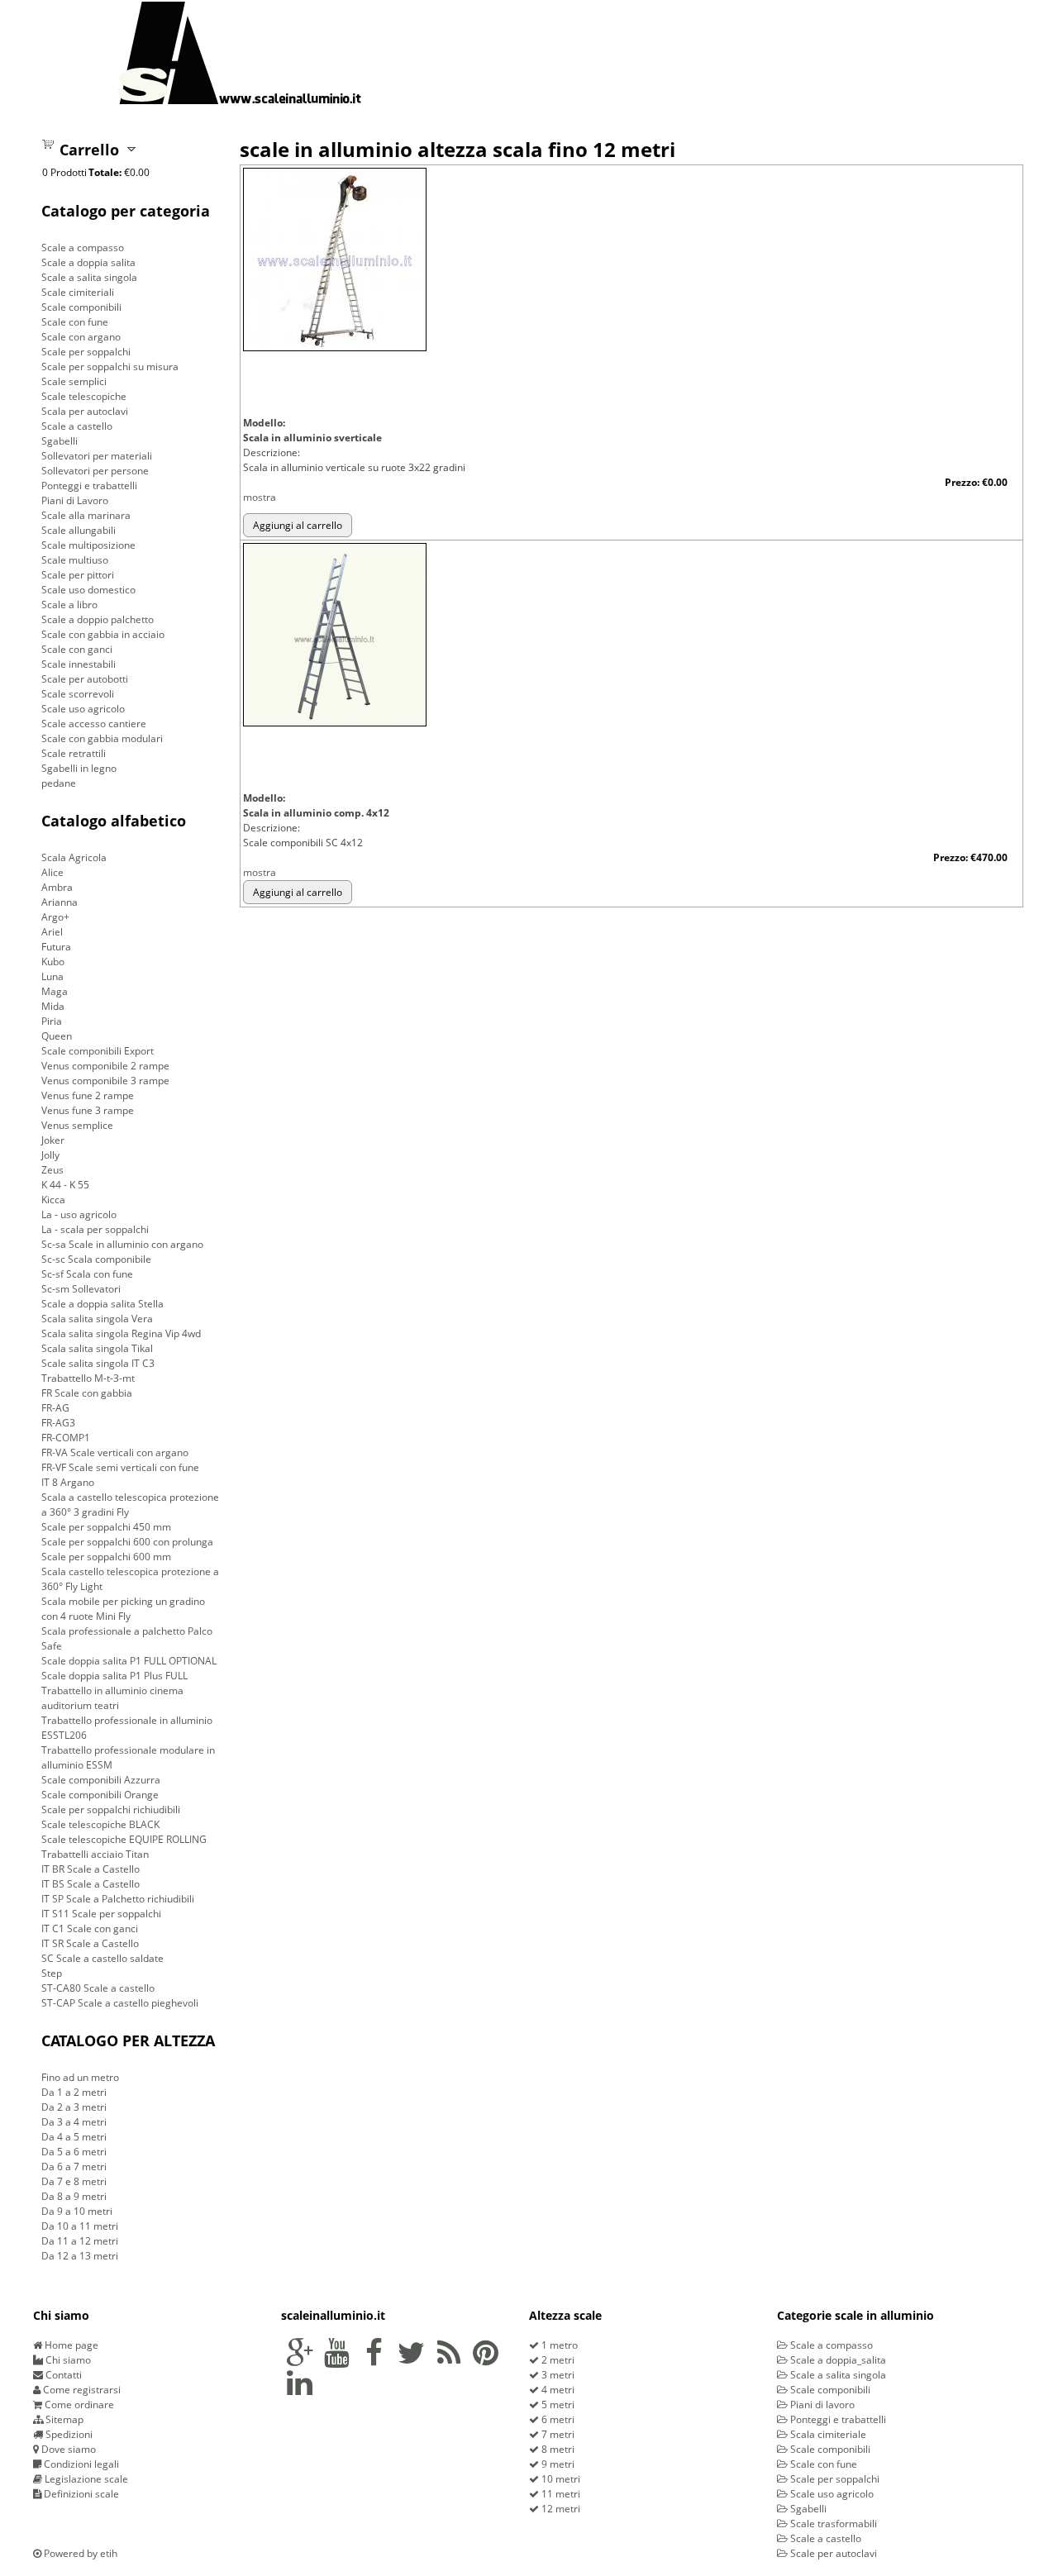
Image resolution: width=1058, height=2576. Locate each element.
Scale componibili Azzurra (101, 1780)
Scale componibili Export (98, 1051)
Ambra (57, 887)
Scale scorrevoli (78, 694)
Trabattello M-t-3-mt (88, 1378)
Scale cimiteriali (78, 292)
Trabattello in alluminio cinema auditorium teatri (112, 1698)
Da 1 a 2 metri (74, 2092)
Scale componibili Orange (100, 1795)
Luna (52, 976)
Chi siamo (67, 2360)
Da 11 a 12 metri (80, 2241)
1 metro (558, 2345)
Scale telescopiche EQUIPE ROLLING (124, 1839)
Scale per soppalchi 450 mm (106, 1527)
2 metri (557, 2360)
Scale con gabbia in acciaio (103, 634)
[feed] (449, 2360)
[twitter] (411, 2360)
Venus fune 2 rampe (88, 1095)
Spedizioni (68, 2434)
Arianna (60, 902)
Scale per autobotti (85, 679)
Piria (52, 1021)
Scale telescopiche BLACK (100, 1824)
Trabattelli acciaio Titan (95, 1854)
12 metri (560, 2509)
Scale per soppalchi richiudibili (111, 1809)
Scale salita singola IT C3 (98, 1363)
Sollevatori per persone (95, 471)
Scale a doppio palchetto (98, 619)
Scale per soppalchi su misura (110, 367)
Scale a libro (69, 605)
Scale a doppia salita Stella (102, 1304)
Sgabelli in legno (79, 768)
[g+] (300, 2360)
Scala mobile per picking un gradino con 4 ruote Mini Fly (123, 1609)
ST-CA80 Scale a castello (98, 1988)
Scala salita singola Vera (97, 1319)
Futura (56, 947)
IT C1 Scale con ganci (90, 1928)
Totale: (105, 172)
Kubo (53, 962)
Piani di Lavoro (75, 500)
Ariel (52, 932)
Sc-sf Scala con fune (87, 1274)
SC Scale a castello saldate (102, 1958)
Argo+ (55, 917)
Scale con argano (81, 337)
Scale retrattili (74, 753)
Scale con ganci (77, 649)
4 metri (557, 2390)
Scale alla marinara (86, 515)
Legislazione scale (85, 2479)
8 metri (557, 2449)
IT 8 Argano (68, 1482)
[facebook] (374, 2360)
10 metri (560, 2479)
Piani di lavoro (821, 2405)
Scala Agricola (74, 857)
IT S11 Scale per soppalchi (101, 1914)
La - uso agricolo (79, 1214)
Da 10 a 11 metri (80, 2226)
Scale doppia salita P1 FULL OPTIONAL (129, 1661)
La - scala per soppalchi (95, 1229)
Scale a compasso (83, 248)
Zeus (52, 1170)
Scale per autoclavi (832, 2553)
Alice (52, 872)
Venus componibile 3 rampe (105, 1081)
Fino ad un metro (80, 2077)
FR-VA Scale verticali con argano (115, 1452)
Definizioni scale (80, 2494)
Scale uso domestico (88, 590)
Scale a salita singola (89, 277)
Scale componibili (81, 307)
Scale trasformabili (832, 2524)
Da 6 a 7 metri (74, 2167)
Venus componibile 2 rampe (105, 1066)
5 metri (557, 2405)
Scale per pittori (78, 575)
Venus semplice (77, 1125)
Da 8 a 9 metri (74, 2196)
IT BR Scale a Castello (91, 1869)
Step (52, 1973)
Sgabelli (60, 441)
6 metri (557, 2419)
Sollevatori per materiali (97, 456)
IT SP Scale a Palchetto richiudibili (118, 1899)
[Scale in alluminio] (240, 52)
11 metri (560, 2494)
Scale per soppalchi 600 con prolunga (127, 1542)
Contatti (62, 2375)
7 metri (557, 2434)
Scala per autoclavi (85, 411)
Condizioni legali (80, 2464)
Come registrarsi (81, 2390)
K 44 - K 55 (65, 1185)
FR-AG (55, 1408)
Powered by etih (79, 2553)
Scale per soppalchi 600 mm (106, 1557)
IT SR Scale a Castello (90, 1943)
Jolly (50, 1155)
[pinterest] (486, 2360)
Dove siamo (67, 2449)
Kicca (53, 1200)
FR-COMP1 (66, 1438)
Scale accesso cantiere (94, 724)
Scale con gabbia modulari (102, 738)
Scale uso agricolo (83, 709)
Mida (53, 1006)
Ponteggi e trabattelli (89, 486)
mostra (260, 497)
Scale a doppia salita (88, 262)
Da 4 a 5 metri (74, 2137)
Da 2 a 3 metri (74, 2107)
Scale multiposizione (88, 545)
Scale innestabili (79, 664)
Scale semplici (74, 381)
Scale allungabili (79, 530)
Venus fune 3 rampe (88, 1110)
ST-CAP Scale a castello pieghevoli (120, 2003)
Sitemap (63, 2419)
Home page (70, 2345)
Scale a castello (77, 426)
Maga (55, 991)
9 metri (557, 2464)
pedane (59, 783)
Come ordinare (78, 2405)
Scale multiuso (75, 560)
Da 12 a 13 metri (80, 2256)
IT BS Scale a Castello (91, 1884)
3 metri (557, 2375)
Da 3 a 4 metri (74, 2122)
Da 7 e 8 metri (74, 2181)
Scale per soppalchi (86, 352)
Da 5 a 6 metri (74, 2152)
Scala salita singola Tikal (97, 1348)
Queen (57, 1036)
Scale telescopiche (84, 396)
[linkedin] (300, 2390)
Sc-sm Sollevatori (81, 1289)
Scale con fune (75, 322)
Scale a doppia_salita (837, 2360)
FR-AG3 (58, 1423)
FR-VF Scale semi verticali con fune (120, 1467)
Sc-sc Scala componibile (96, 1259)
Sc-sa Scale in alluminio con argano (122, 1244)
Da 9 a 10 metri (77, 2211)
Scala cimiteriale (827, 2434)
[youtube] (337, 2360)
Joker (53, 1140)
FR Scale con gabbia (87, 1393)
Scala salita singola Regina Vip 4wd (121, 1333)
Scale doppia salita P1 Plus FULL (114, 1676)
